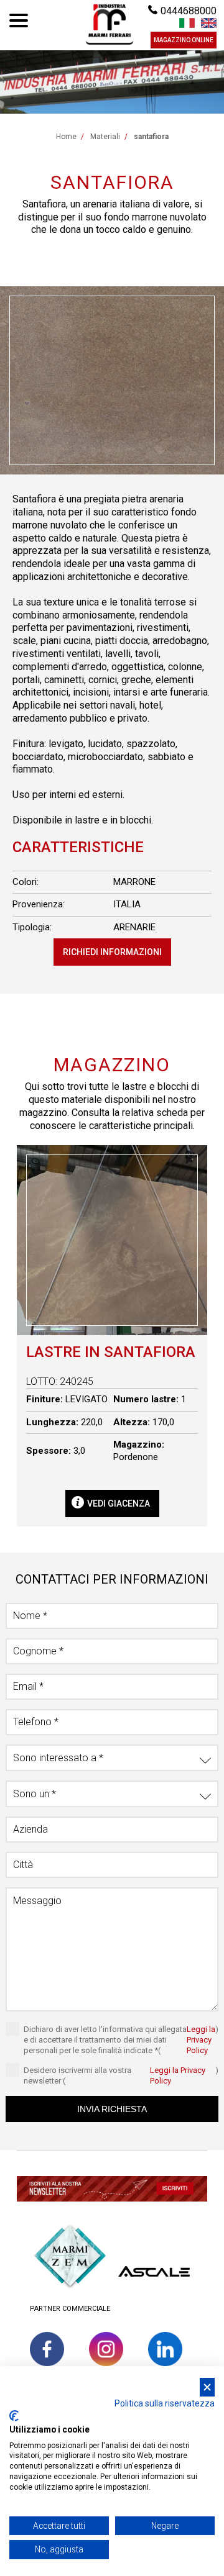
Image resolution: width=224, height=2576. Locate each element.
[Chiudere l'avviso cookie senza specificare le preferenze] (207, 2388)
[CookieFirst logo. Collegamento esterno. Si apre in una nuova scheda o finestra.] (14, 2416)
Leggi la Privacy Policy (201, 2040)
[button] (112, 2191)
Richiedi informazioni (112, 952)
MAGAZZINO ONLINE (184, 40)
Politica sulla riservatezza (165, 2403)
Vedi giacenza (119, 1503)
